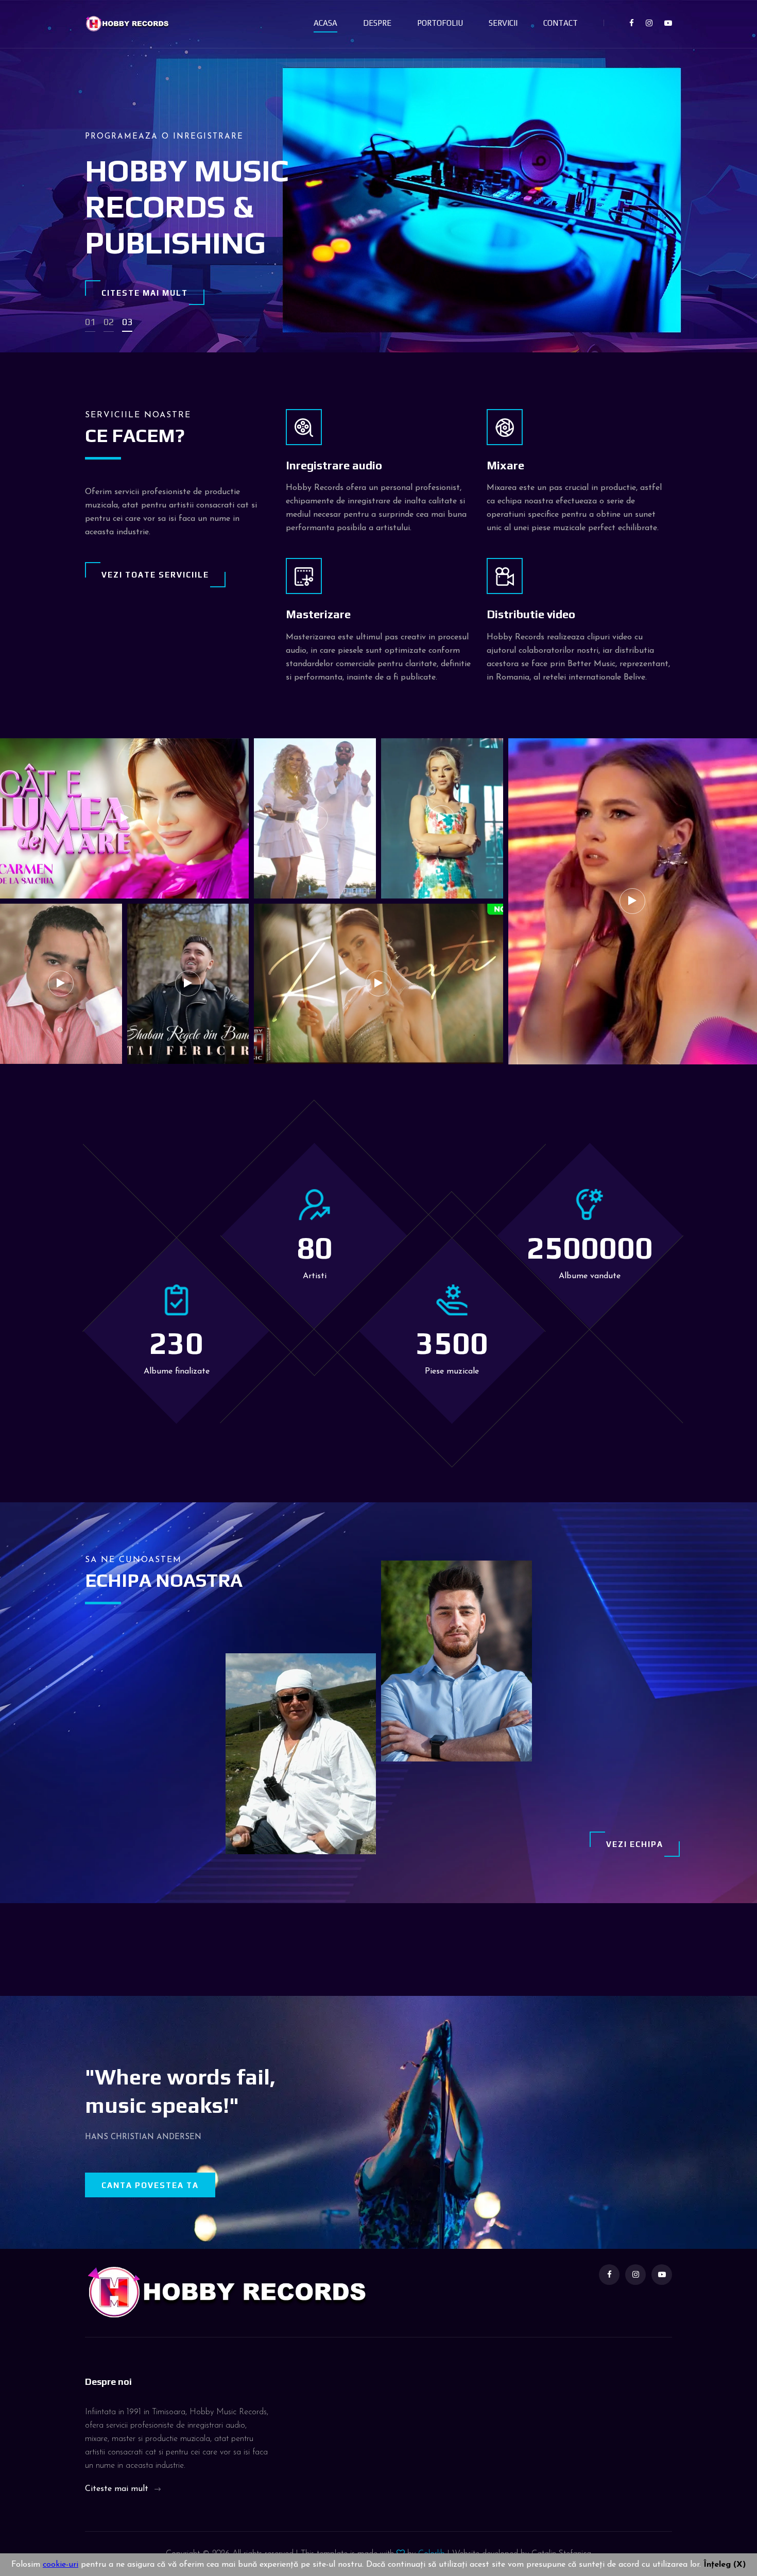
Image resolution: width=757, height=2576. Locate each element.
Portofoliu (440, 23)
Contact (561, 23)
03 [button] (127, 322)
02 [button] (109, 322)
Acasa (325, 23)
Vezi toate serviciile (155, 575)
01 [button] (90, 322)
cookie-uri (61, 2565)
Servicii (503, 23)
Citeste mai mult (145, 293)
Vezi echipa (635, 1844)
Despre (377, 23)
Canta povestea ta (150, 2185)
